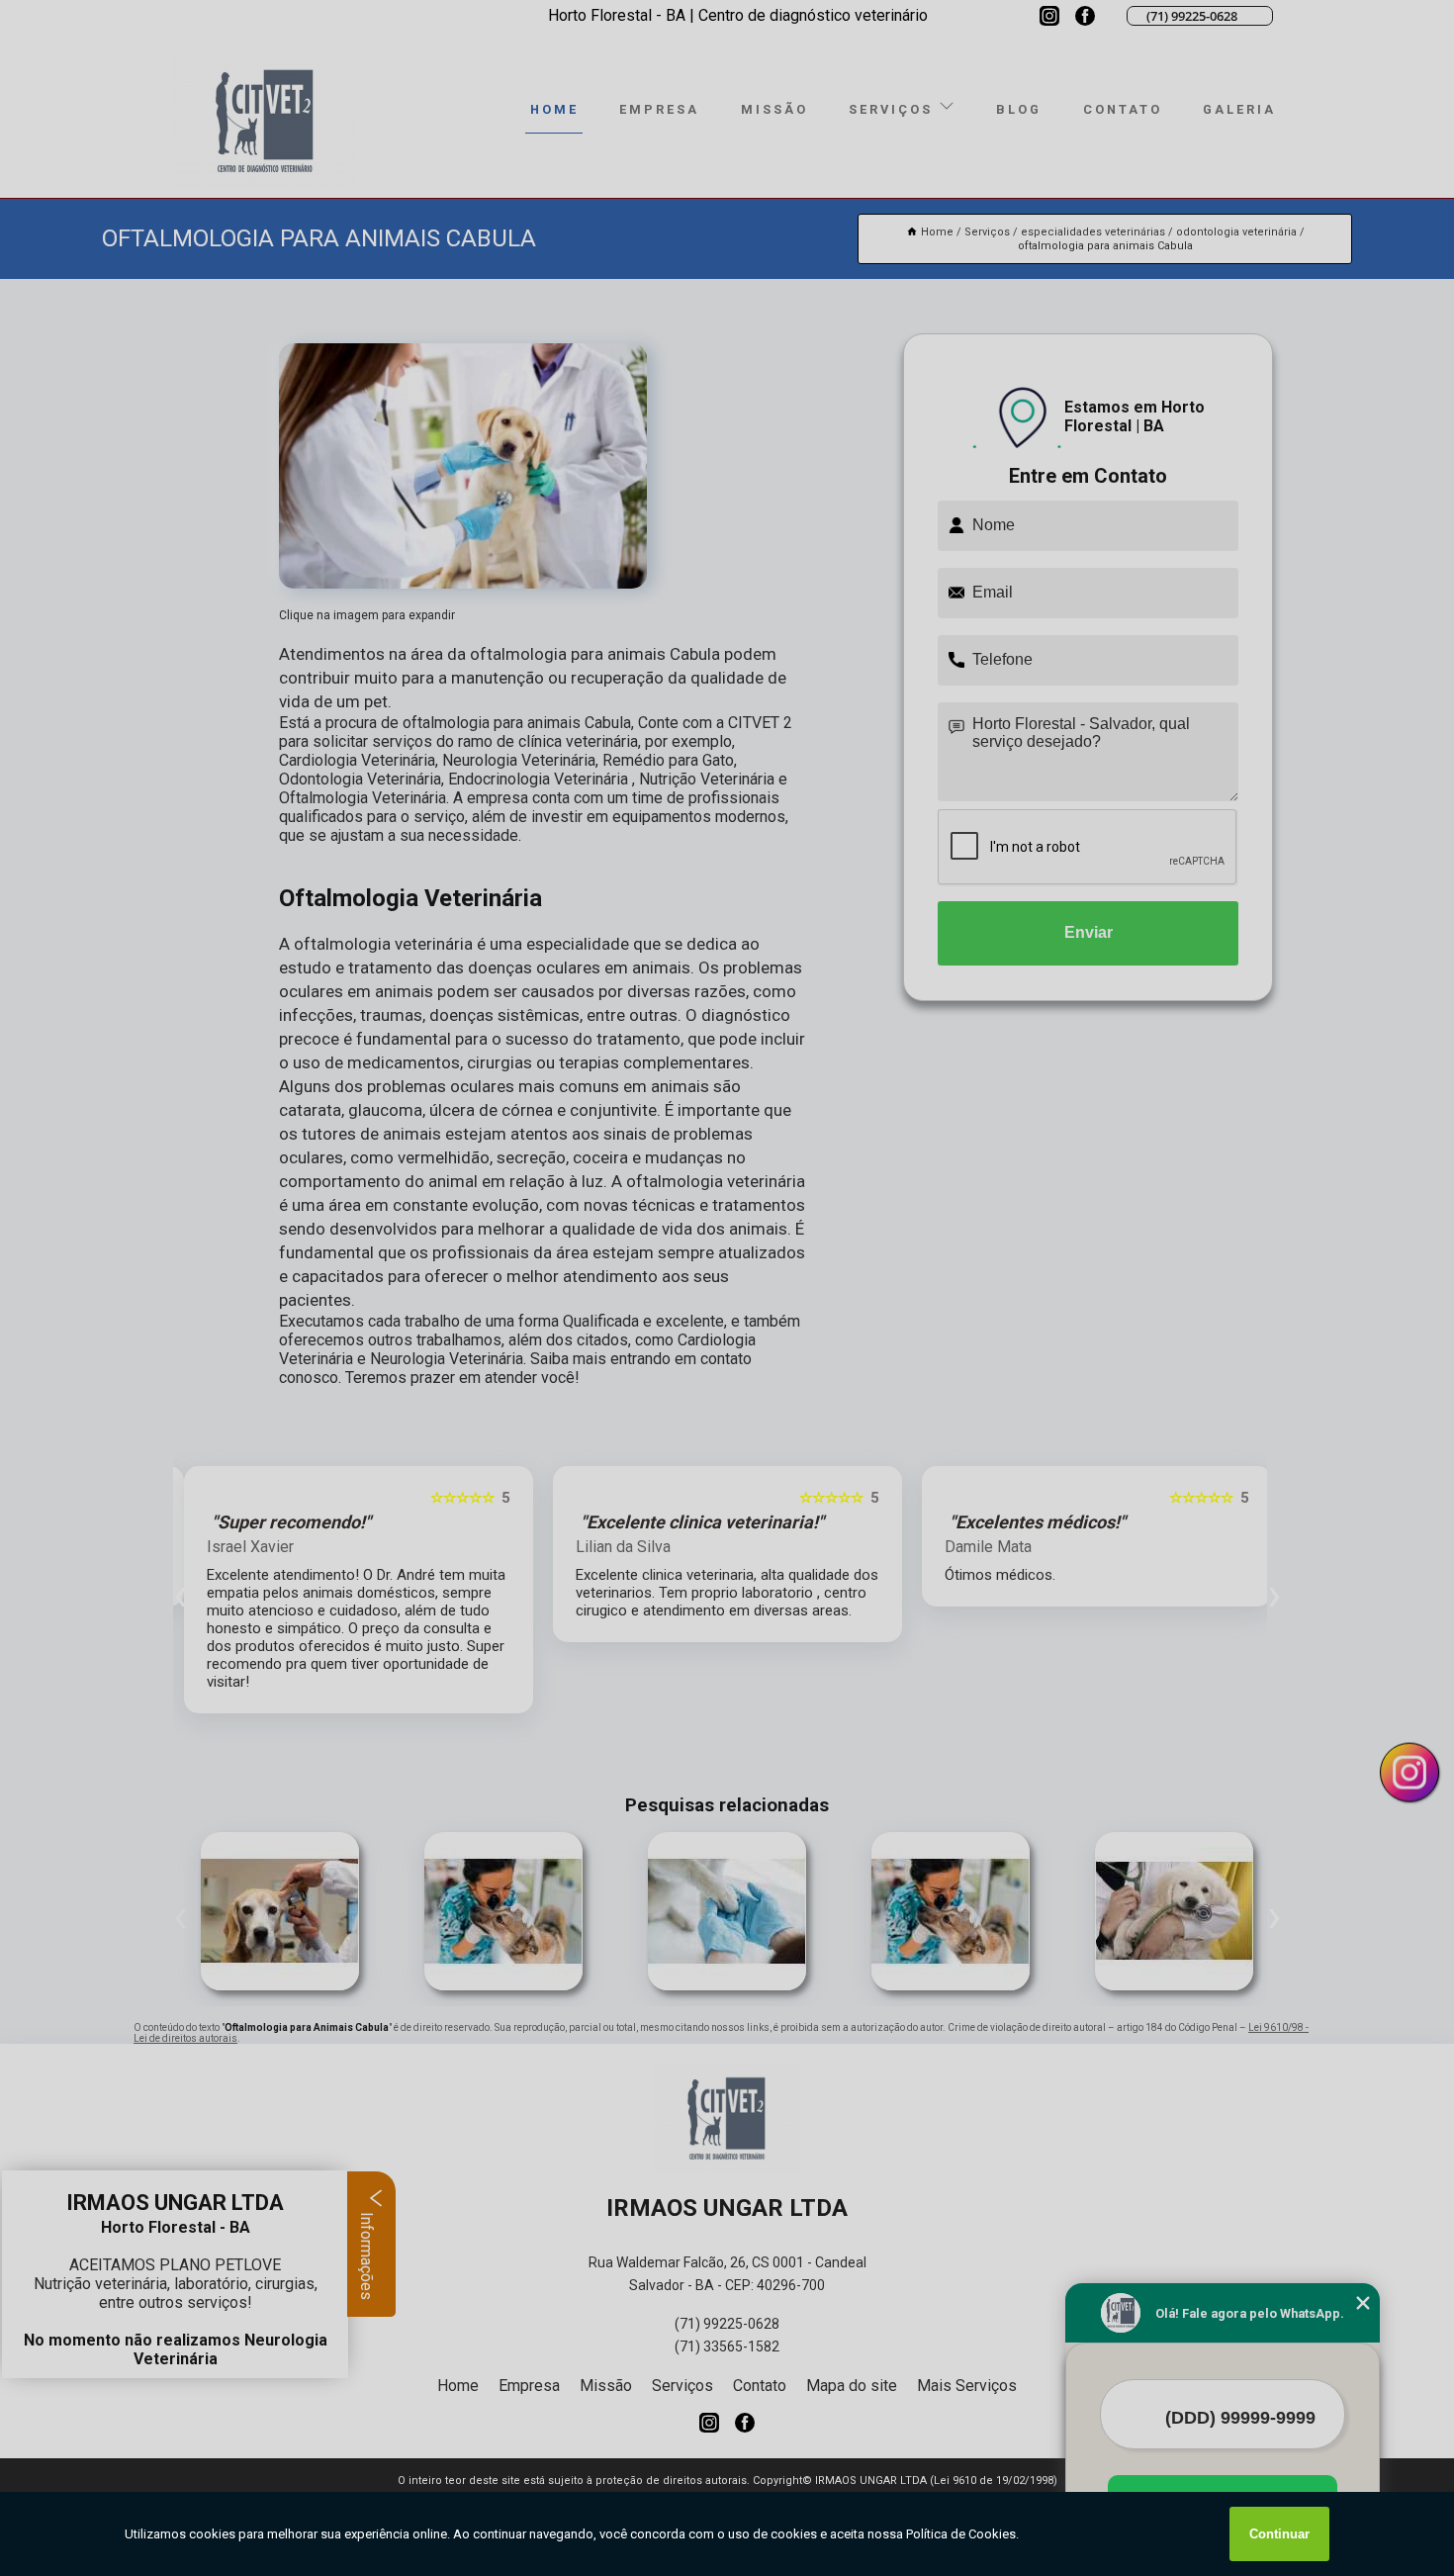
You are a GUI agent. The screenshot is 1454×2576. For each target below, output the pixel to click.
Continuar (1279, 2534)
